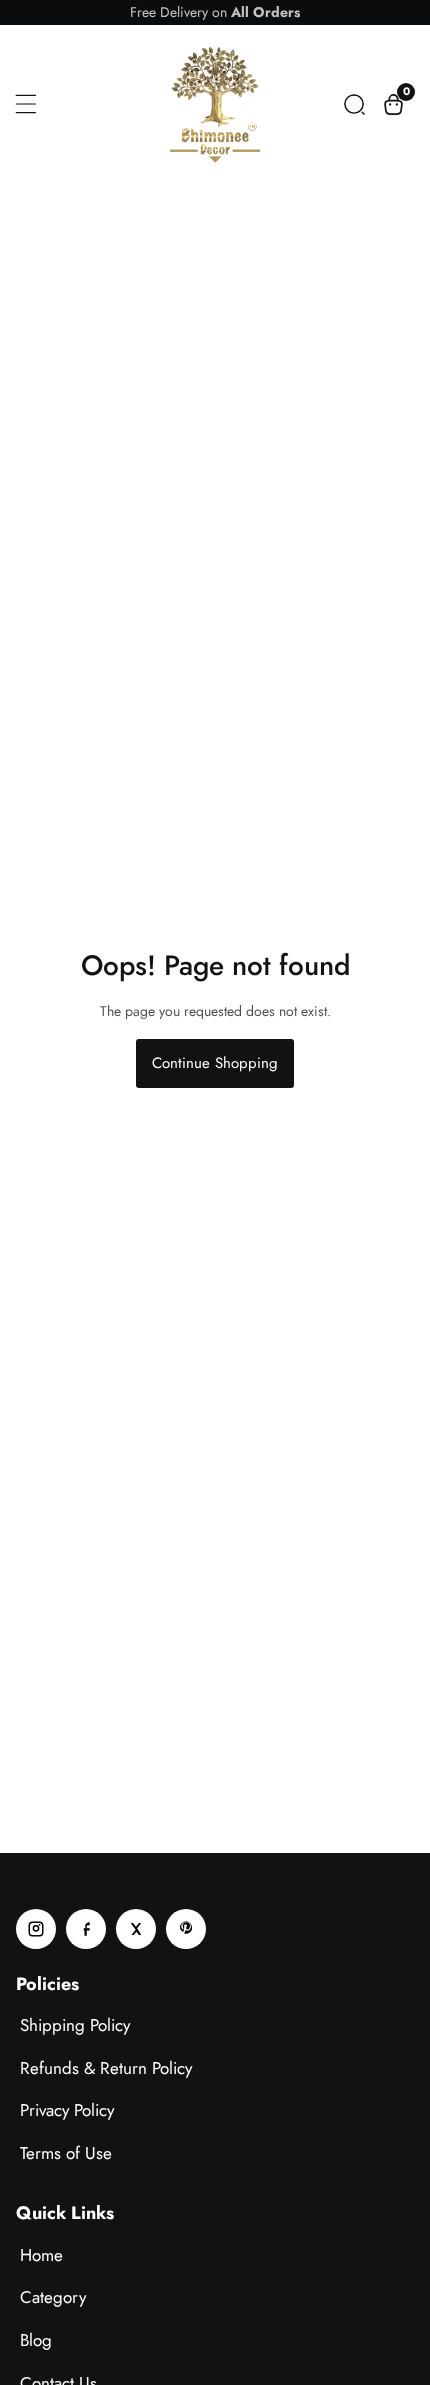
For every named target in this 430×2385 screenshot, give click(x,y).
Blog (36, 2340)
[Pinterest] (186, 1929)
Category (53, 2297)
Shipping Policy (75, 2025)
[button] (354, 104)
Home (41, 2255)
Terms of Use (66, 2153)
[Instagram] (36, 1929)
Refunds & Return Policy (106, 2068)
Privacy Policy (67, 2110)
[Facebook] (86, 1929)
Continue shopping (215, 1063)
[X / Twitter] (136, 1929)
